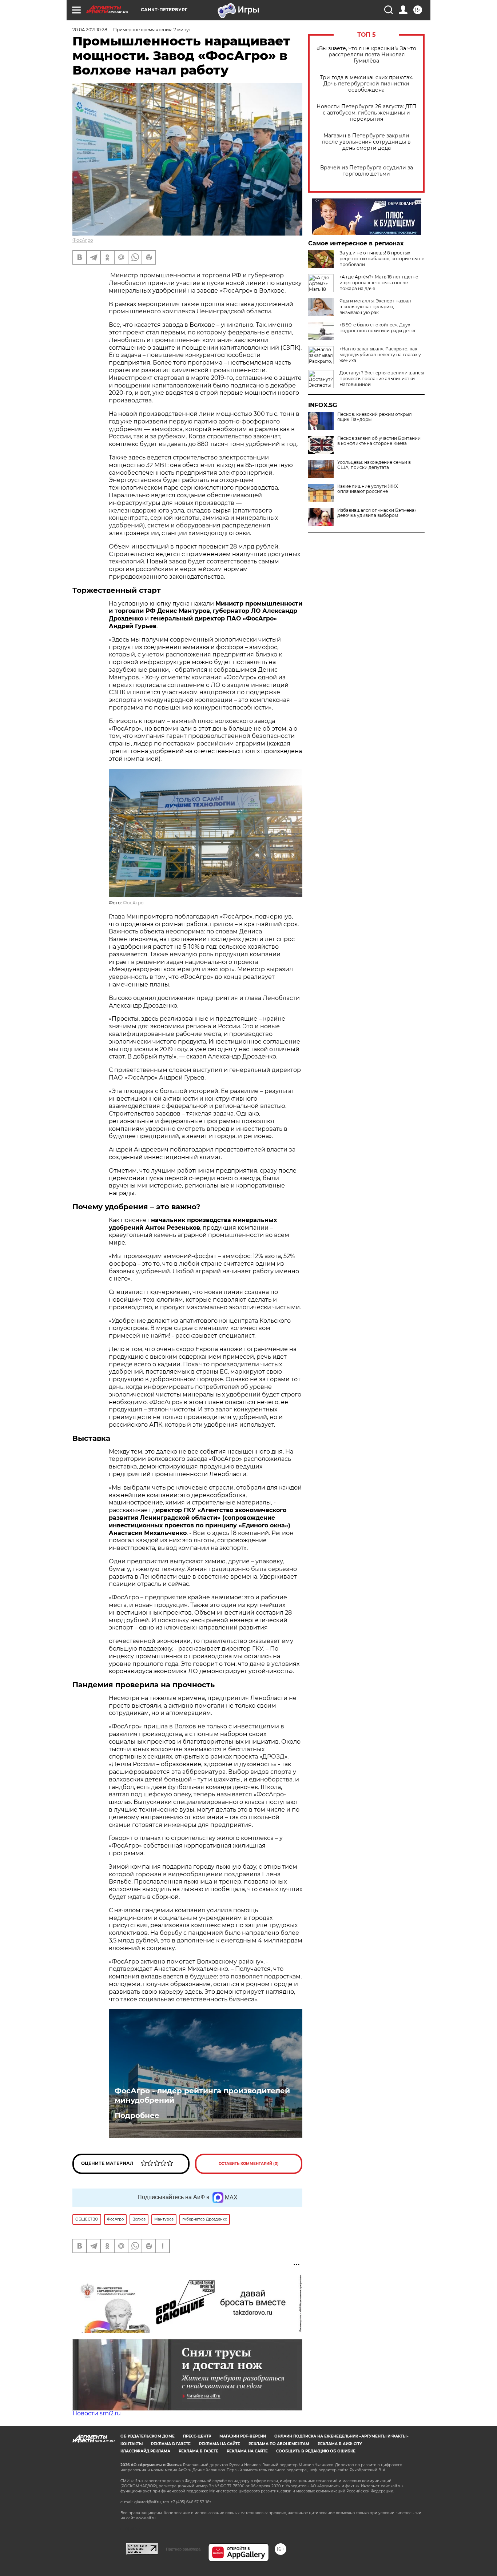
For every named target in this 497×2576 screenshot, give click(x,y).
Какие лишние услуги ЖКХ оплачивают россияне (368, 489)
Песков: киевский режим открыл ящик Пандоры (375, 417)
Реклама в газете (171, 2444)
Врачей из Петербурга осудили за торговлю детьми (367, 171)
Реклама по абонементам (279, 2444)
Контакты (132, 2444)
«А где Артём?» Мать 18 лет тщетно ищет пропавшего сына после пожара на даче (379, 283)
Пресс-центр (197, 2436)
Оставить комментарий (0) (249, 2164)
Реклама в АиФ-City (340, 2444)
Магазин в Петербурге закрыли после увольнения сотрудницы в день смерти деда (366, 142)
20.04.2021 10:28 (90, 30)
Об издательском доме (148, 2436)
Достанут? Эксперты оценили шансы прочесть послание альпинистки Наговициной (382, 379)
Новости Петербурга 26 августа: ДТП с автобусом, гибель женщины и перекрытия (367, 113)
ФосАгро (83, 240)
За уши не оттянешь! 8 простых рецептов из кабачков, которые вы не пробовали (382, 259)
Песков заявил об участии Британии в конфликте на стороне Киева (379, 441)
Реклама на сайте (220, 2444)
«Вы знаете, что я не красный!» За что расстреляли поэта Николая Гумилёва (366, 55)
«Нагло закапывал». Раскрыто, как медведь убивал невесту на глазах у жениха (380, 355)
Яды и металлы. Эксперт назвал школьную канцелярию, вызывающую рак (375, 307)
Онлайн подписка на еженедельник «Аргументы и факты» (341, 2436)
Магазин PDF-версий (243, 2436)
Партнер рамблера (183, 2549)
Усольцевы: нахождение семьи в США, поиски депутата (374, 465)
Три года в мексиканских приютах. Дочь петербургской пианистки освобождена (366, 84)
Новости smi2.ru (97, 2413)
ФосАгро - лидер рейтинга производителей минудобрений (202, 2095)
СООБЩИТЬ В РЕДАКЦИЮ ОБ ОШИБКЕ (316, 2451)
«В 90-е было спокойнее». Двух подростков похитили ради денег (378, 328)
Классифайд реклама (145, 2451)
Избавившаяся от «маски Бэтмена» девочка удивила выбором (377, 513)
